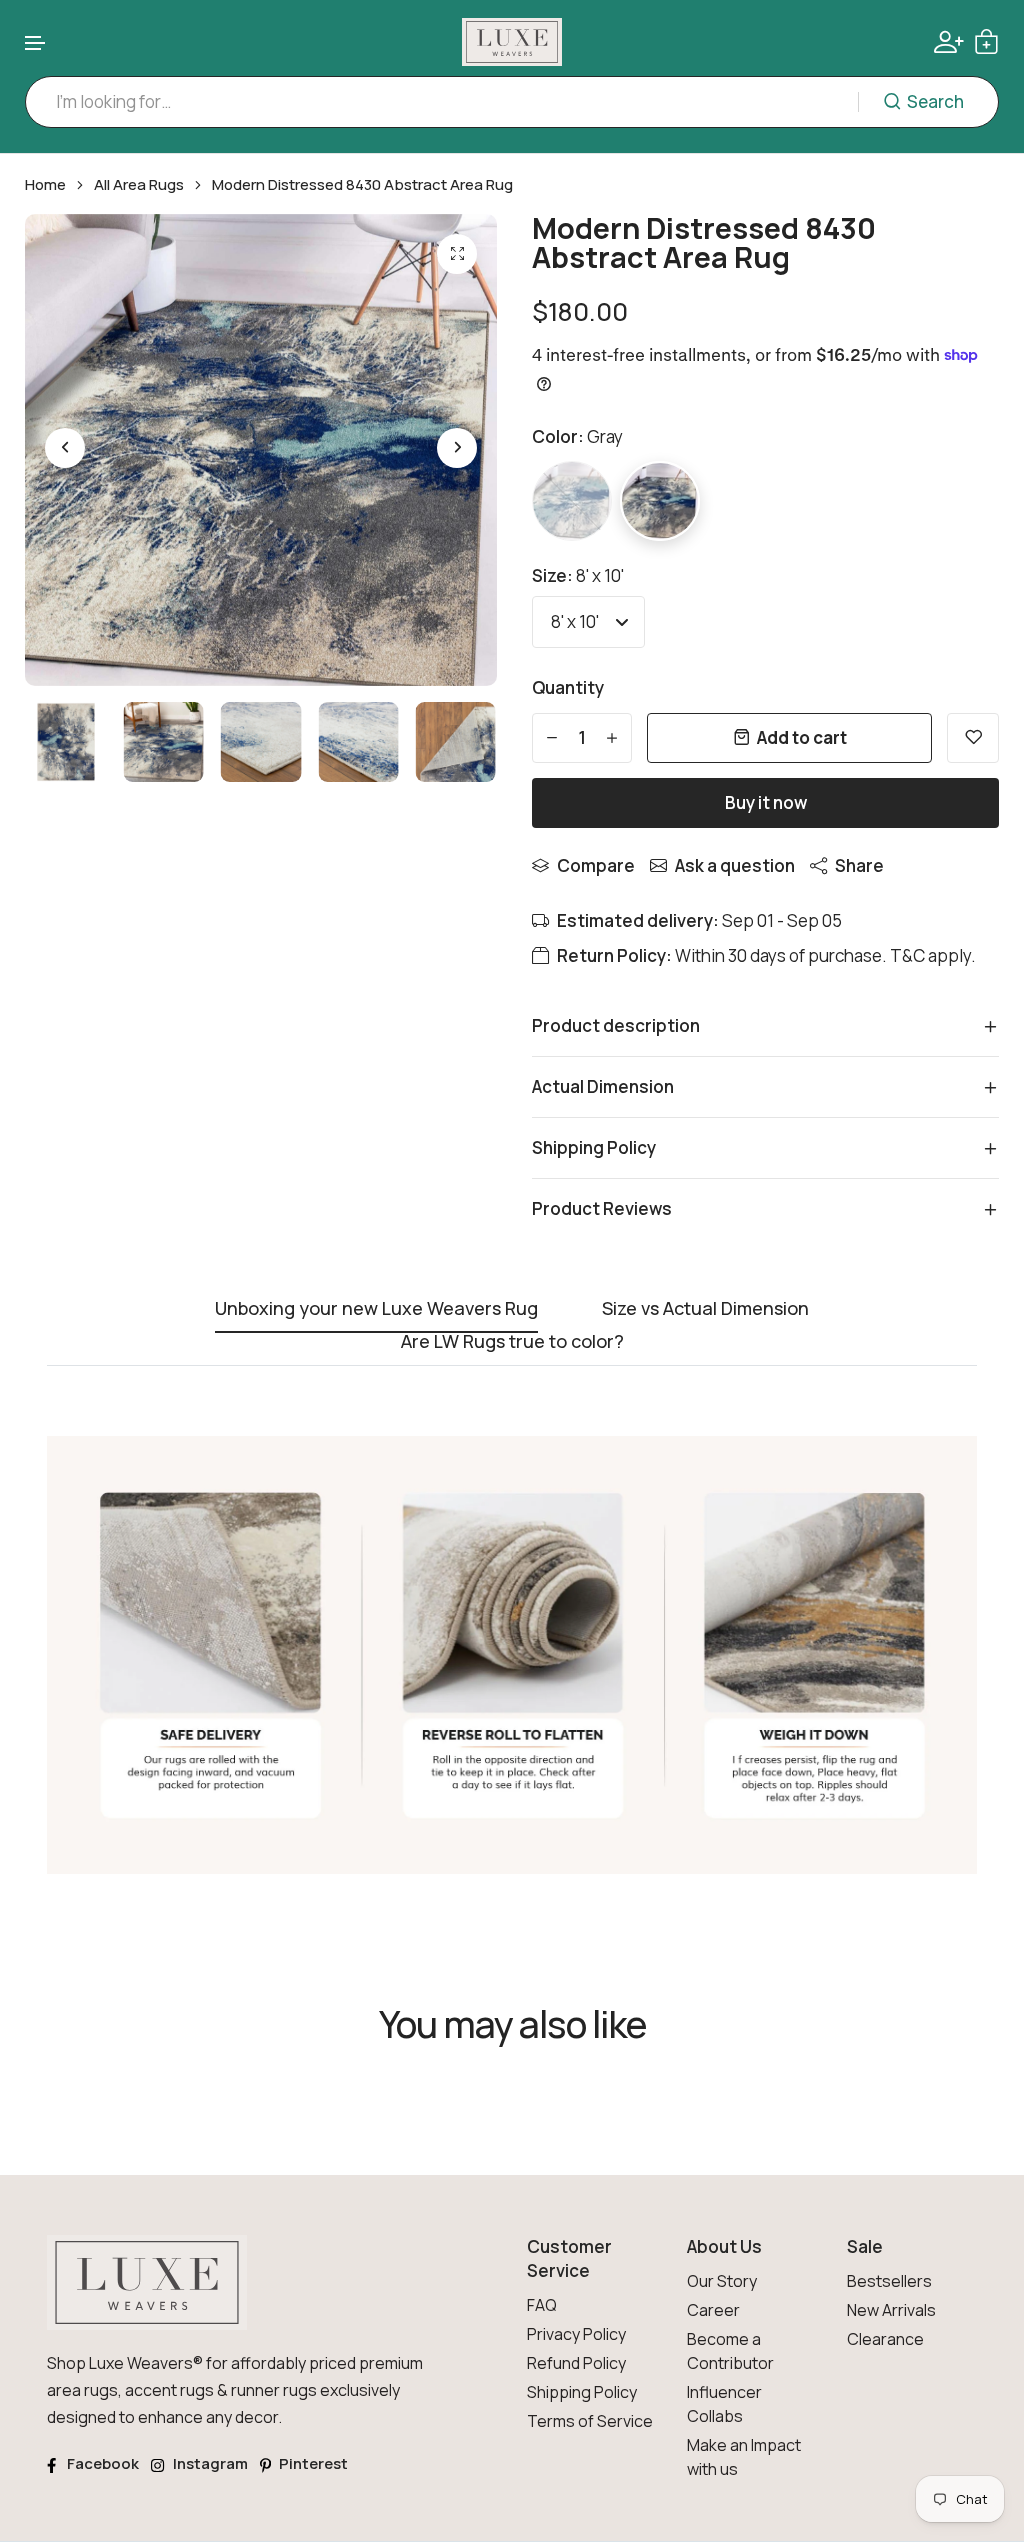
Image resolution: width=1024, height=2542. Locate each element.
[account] (949, 42)
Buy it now (766, 802)
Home (45, 185)
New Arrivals (891, 2310)
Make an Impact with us (744, 2457)
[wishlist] (973, 738)
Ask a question (735, 865)
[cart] (986, 41)
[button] (36, 43)
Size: (578, 575)
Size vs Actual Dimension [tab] (705, 1309)
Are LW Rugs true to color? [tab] (512, 1342)
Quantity (568, 687)
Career (713, 2310)
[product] (457, 254)
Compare (596, 865)
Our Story (722, 2281)
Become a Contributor (730, 2351)
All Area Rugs (139, 185)
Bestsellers (889, 2281)
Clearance (885, 2339)
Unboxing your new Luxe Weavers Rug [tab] (376, 1309)
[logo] (512, 42)
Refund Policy (576, 2363)
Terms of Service (590, 2421)
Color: (577, 436)
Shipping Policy (582, 2392)
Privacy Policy (576, 2334)
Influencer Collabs (724, 2404)
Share (859, 865)
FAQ (542, 2305)
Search (935, 101)
